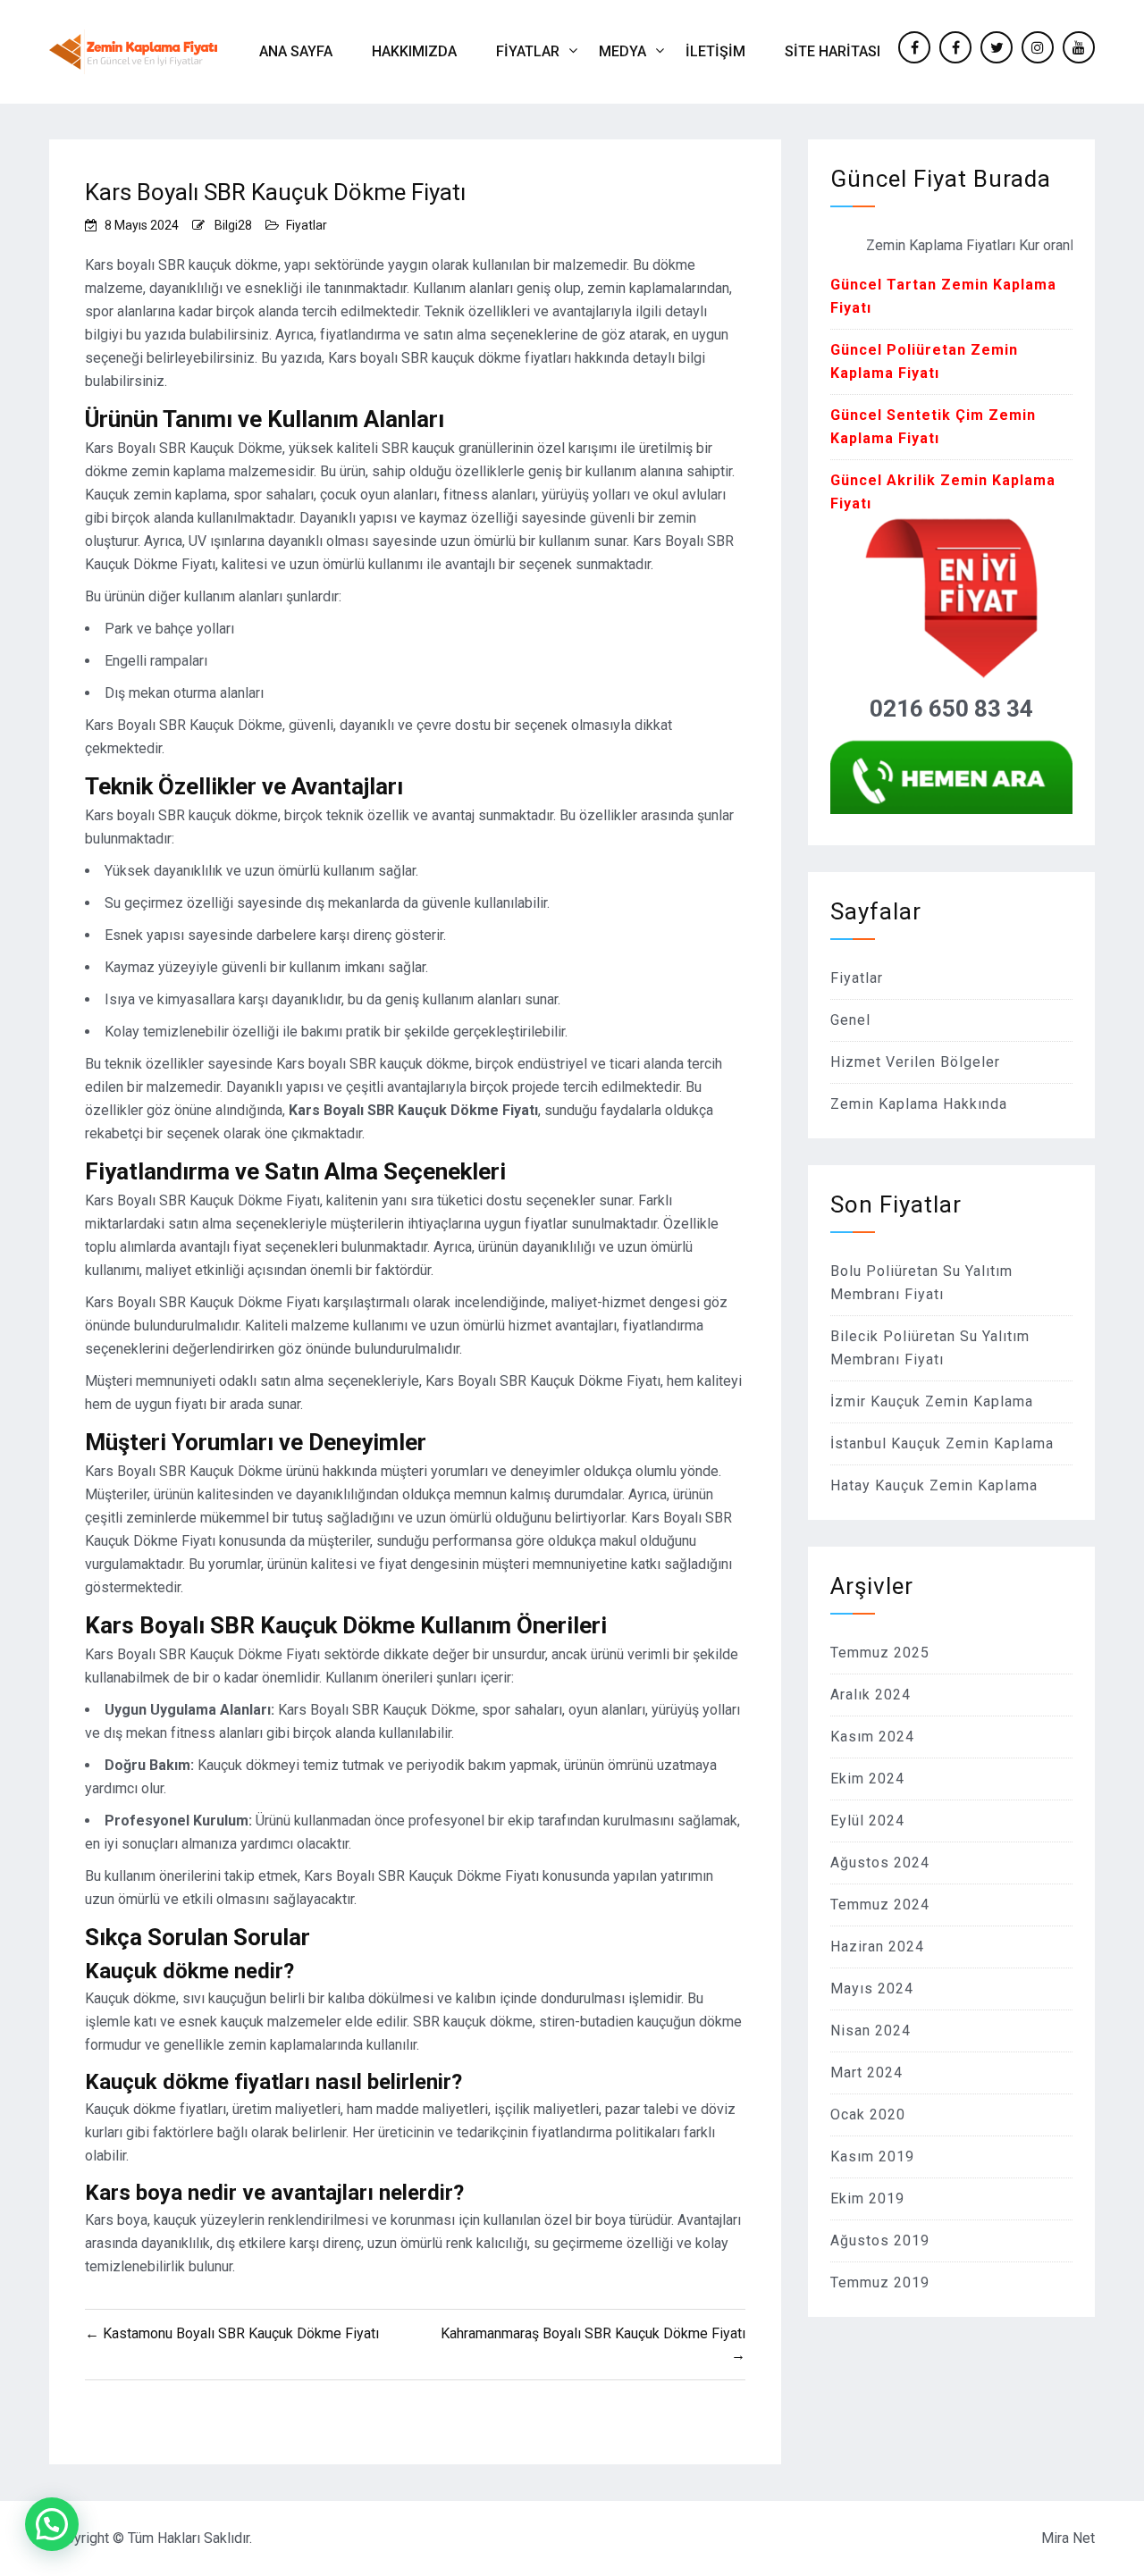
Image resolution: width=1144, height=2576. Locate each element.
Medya (622, 51)
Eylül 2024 (867, 1821)
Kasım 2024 (872, 1737)
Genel (850, 1020)
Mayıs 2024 (872, 1989)
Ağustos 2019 (880, 2240)
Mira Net (1068, 2538)
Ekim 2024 (867, 1779)
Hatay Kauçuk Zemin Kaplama (934, 1485)
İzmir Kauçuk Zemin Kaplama (932, 1401)
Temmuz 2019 (880, 2282)
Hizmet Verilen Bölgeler (915, 1062)
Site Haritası (833, 51)
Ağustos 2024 (880, 1863)
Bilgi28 (233, 225)
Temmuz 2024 (880, 1905)
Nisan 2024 (871, 2031)
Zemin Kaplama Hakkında (919, 1104)
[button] (52, 2524)
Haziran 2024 (877, 1947)
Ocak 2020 (868, 2115)
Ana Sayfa (296, 51)
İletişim (715, 51)
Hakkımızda (414, 51)
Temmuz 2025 (880, 1653)
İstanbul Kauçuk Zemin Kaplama (942, 1443)
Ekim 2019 (867, 2198)
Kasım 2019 (872, 2156)
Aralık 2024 (871, 1695)
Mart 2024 (866, 2073)
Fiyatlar (528, 51)
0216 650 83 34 (951, 709)
